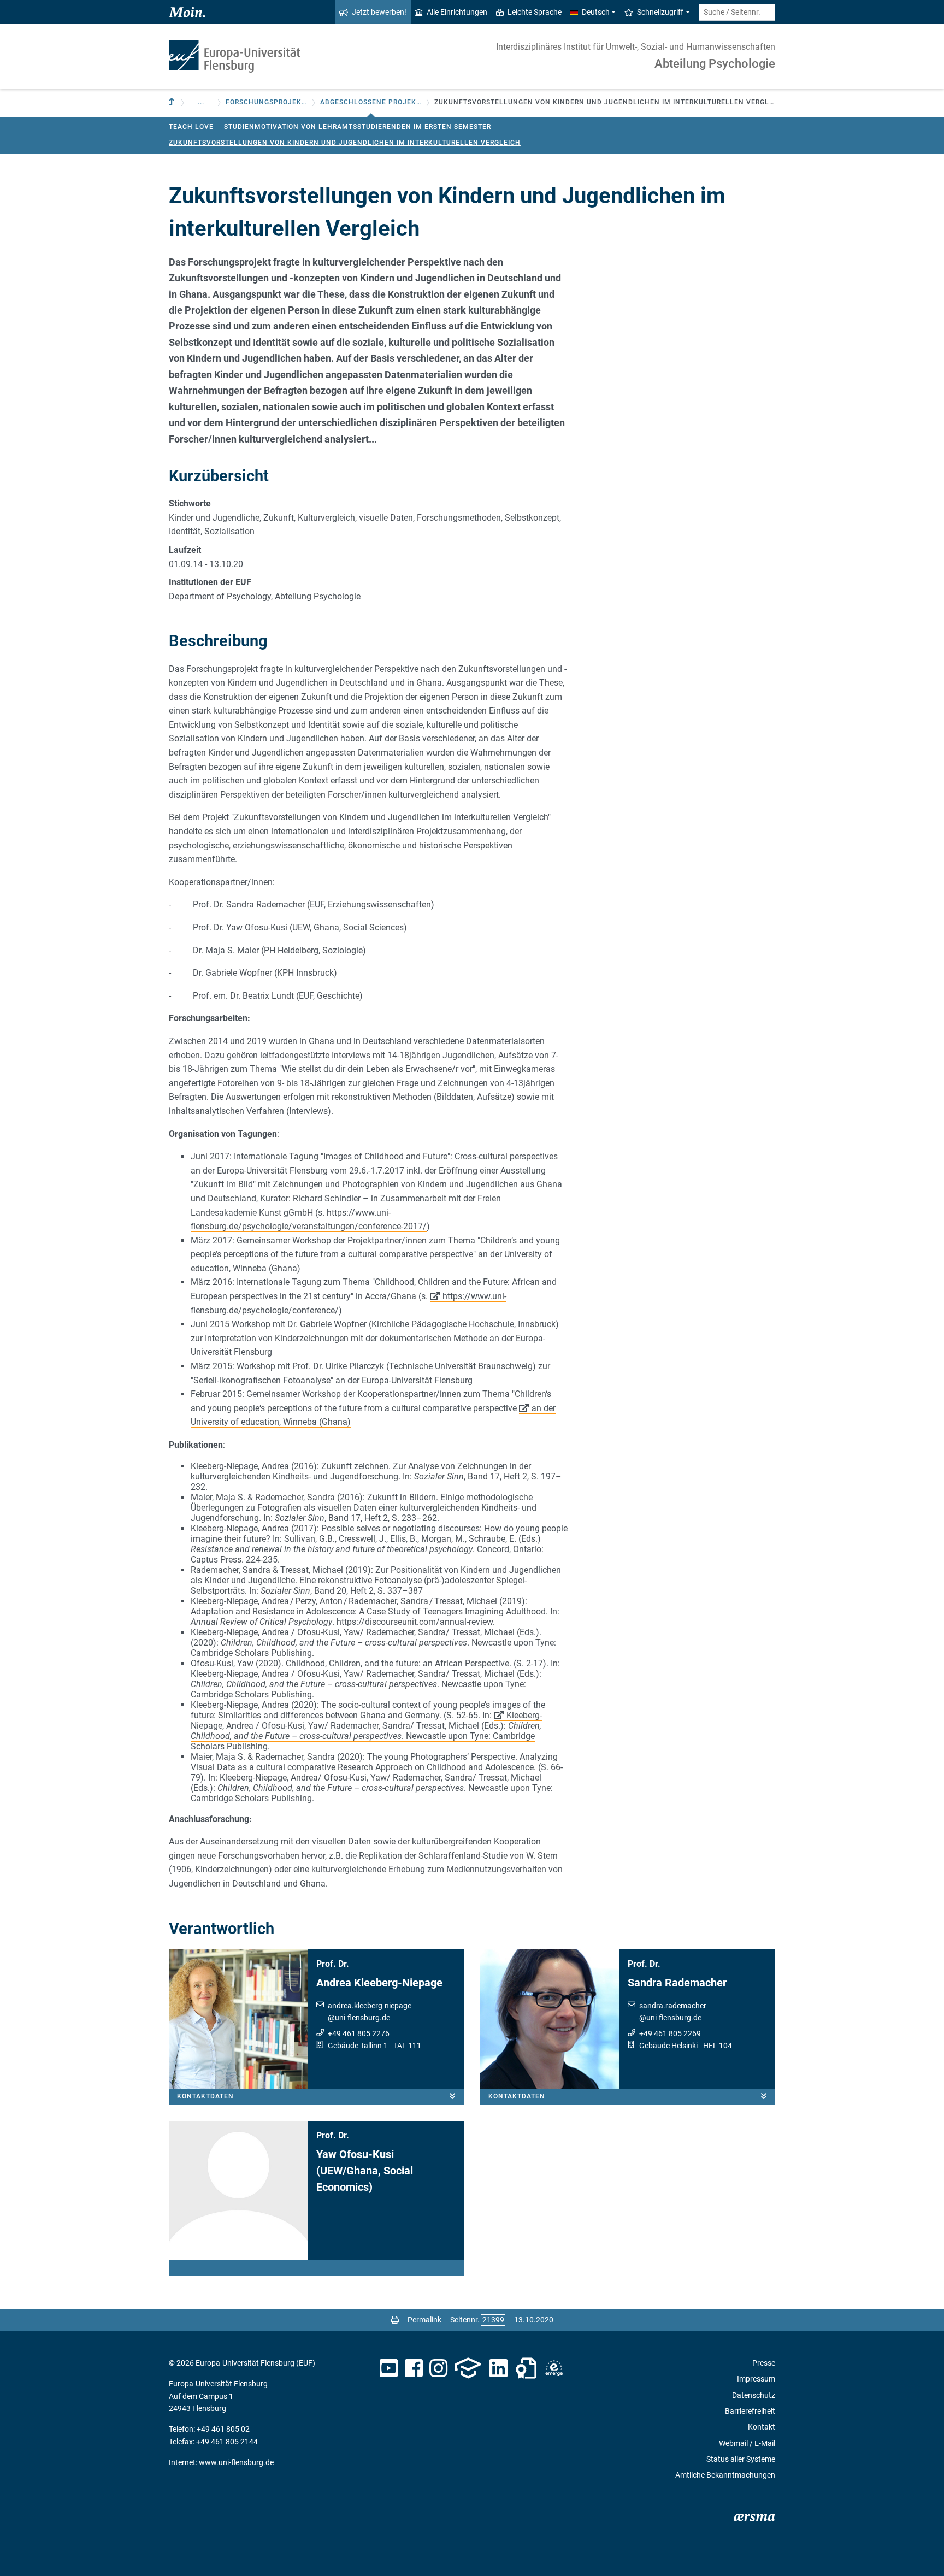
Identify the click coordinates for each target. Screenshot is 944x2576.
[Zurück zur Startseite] (234, 57)
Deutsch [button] (596, 12)
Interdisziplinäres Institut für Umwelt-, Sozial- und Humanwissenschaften (636, 47)
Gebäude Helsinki (668, 2046)
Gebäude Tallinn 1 (358, 2046)
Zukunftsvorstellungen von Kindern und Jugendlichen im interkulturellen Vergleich (345, 143)
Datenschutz (754, 2395)
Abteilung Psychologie (715, 64)
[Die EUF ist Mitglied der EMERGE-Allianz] (554, 2368)
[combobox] (737, 12)
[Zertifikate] (526, 2368)
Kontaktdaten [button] (205, 2096)
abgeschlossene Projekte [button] (371, 102)
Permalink (424, 2320)
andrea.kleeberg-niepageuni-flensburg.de (370, 2012)
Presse (764, 2363)
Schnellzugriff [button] (660, 12)
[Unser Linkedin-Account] (499, 2368)
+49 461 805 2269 (670, 2033)
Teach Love (191, 127)
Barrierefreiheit (750, 2411)
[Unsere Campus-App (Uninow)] (468, 2368)
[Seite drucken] (395, 2320)
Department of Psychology (220, 596)
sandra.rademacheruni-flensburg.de (673, 2012)
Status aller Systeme (741, 2459)
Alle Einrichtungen (457, 12)
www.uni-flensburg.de (236, 2462)
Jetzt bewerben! (379, 12)
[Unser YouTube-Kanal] (389, 2368)
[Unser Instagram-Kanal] (438, 2368)
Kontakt (762, 2427)
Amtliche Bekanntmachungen (725, 2475)
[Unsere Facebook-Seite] (414, 2368)
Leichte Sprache (535, 12)
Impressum (756, 2379)
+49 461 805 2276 (359, 2033)
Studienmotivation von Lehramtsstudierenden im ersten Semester (358, 127)
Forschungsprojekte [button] (267, 102)
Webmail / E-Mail (747, 2443)
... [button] (201, 102)
